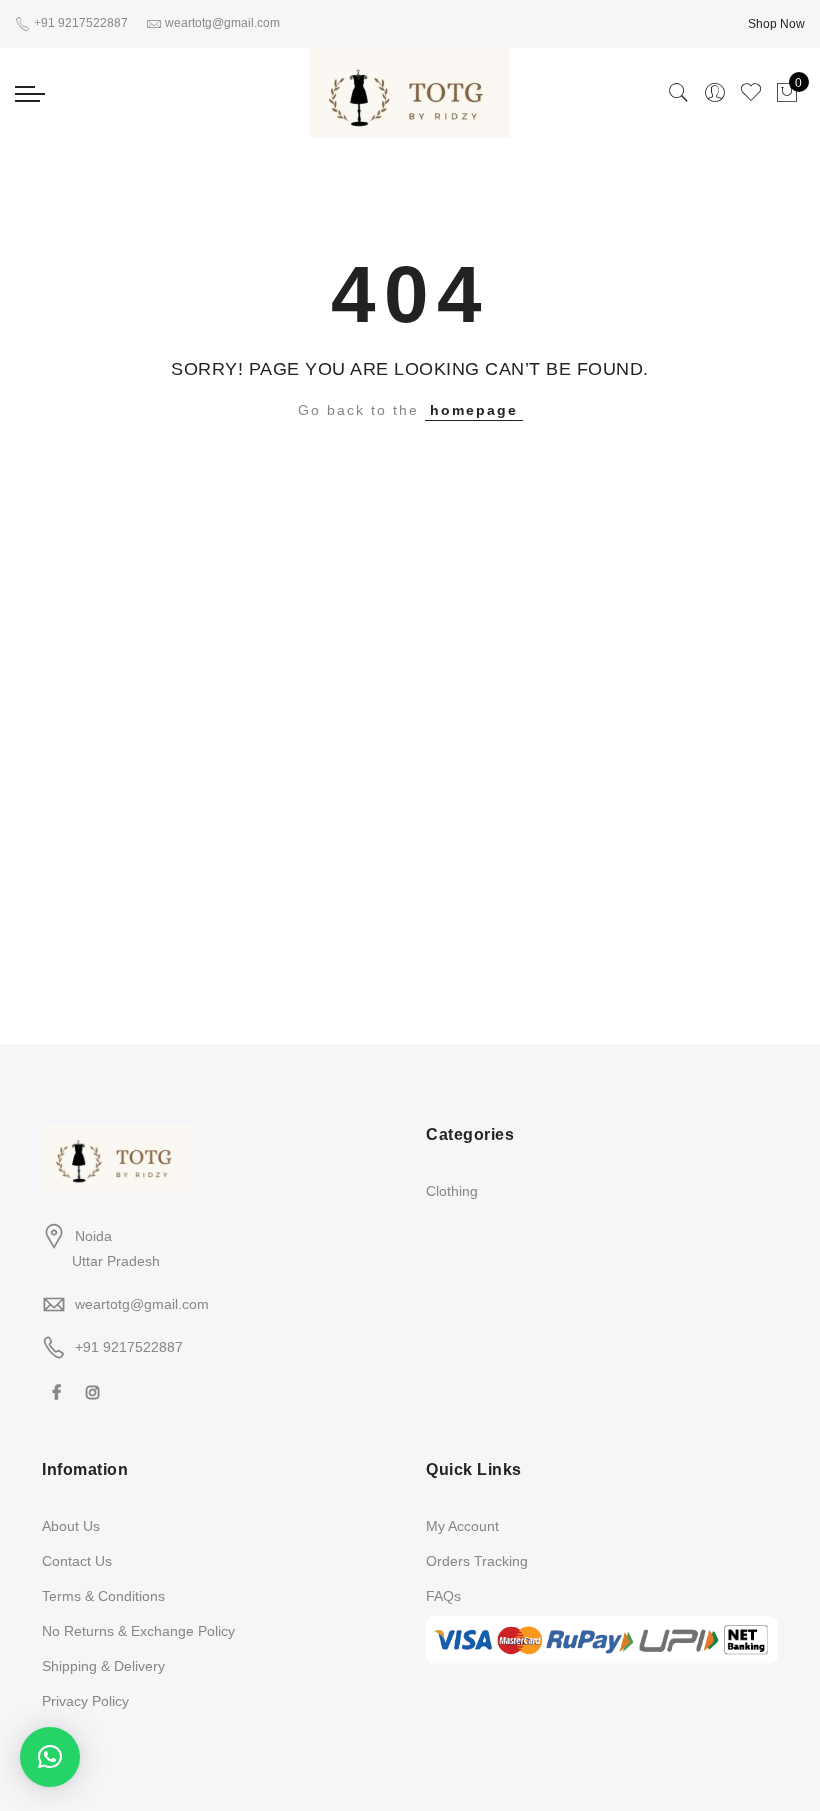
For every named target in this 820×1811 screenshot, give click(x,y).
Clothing (452, 1191)
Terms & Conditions (103, 1596)
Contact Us (77, 1561)
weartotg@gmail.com (142, 1304)
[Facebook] (59, 1391)
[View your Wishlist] (751, 93)
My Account (462, 1526)
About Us (71, 1526)
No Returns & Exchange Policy (138, 1631)
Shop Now (776, 24)
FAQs (443, 1596)
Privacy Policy (85, 1701)
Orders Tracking (477, 1561)
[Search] (679, 93)
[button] (50, 1757)
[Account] (715, 93)
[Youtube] (127, 1391)
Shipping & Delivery (103, 1666)
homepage (474, 410)
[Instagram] (95, 1391)
